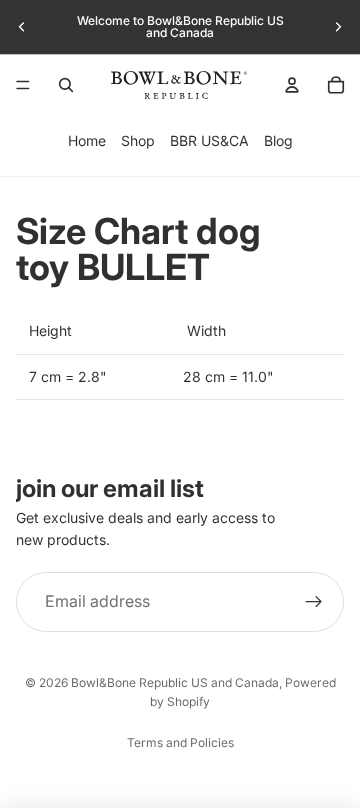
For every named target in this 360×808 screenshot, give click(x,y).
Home (87, 140)
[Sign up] (314, 602)
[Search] (66, 85)
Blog (278, 140)
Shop (138, 140)
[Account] (292, 85)
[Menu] (23, 85)
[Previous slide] (22, 27)
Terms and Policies (180, 742)
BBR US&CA (209, 140)
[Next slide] (338, 27)
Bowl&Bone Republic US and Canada (175, 682)
